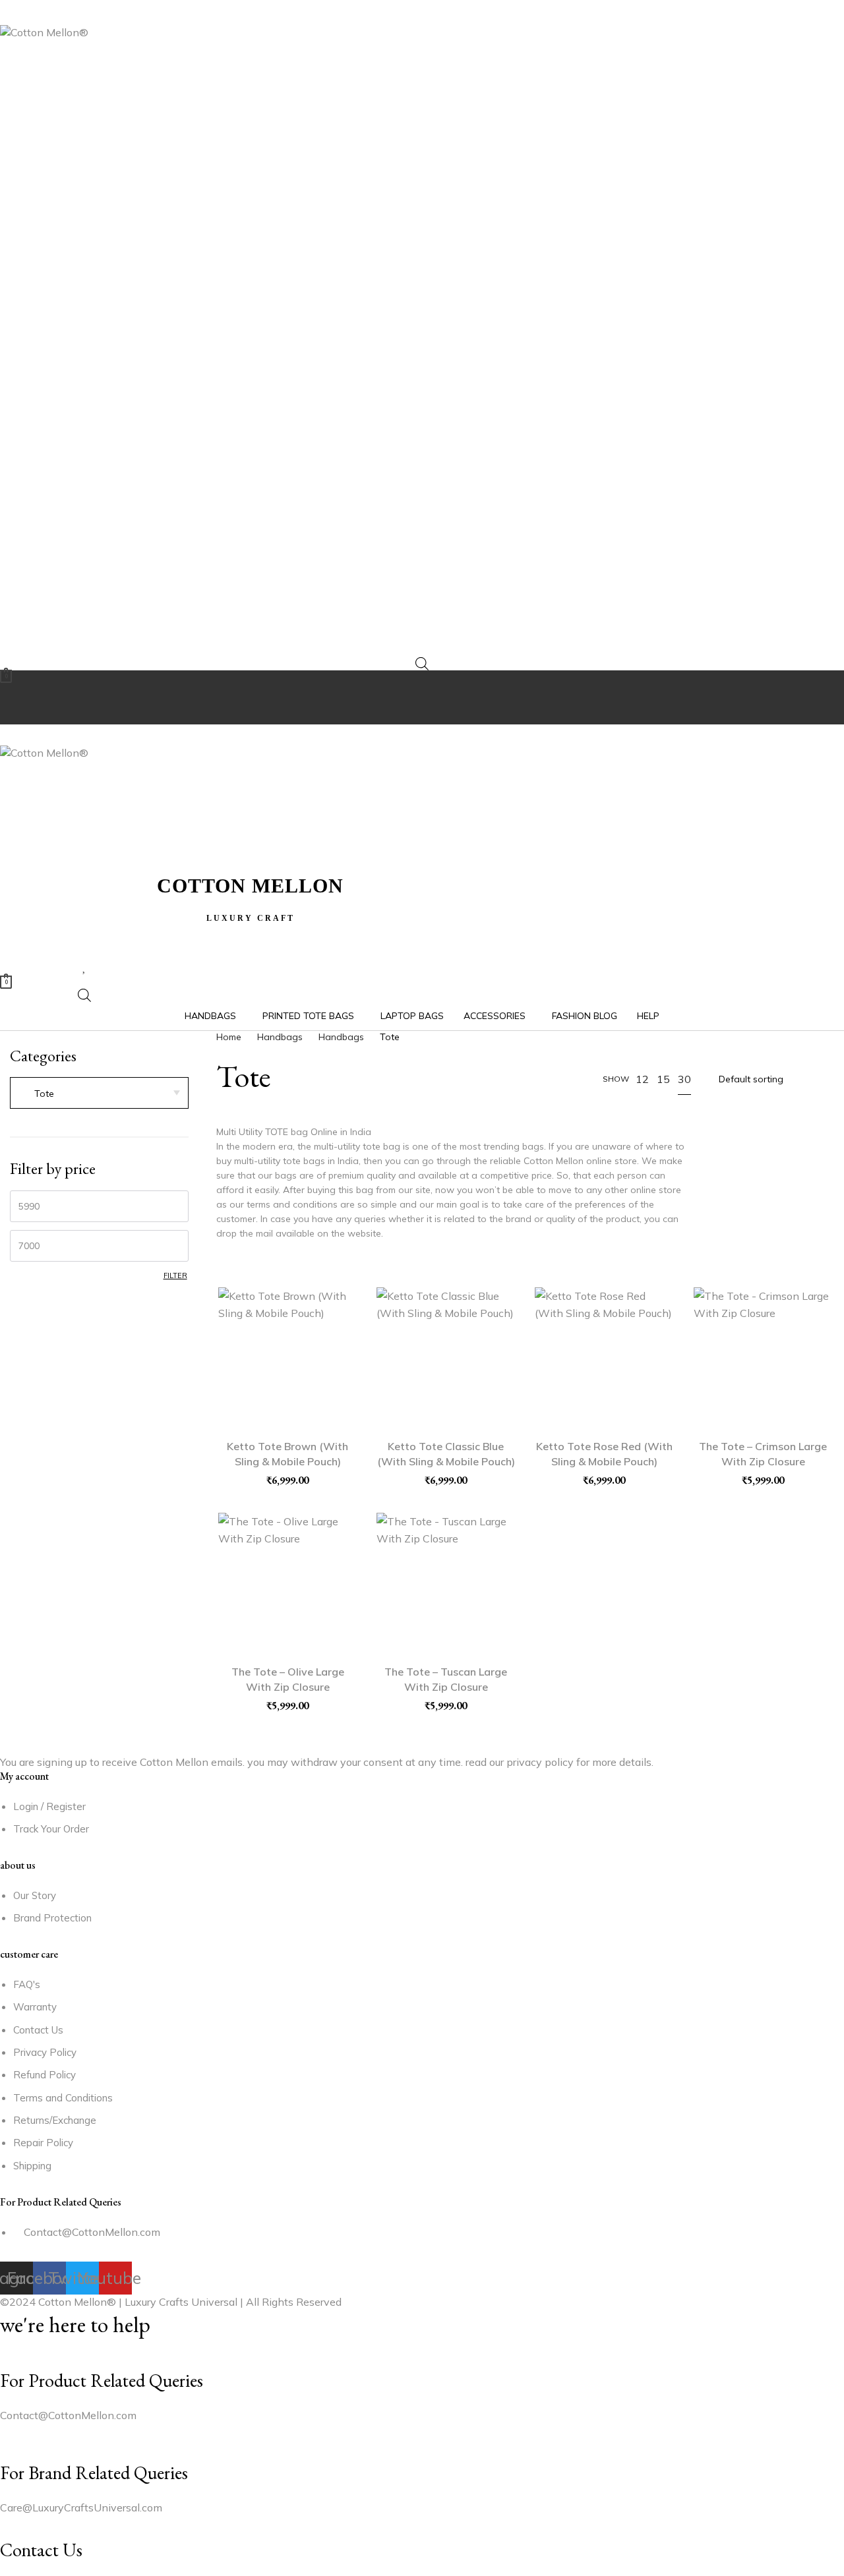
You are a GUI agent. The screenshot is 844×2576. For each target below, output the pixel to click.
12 (642, 1079)
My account (24, 1776)
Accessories (495, 1016)
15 (663, 1079)
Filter (175, 1275)
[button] (422, 13)
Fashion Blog (585, 1016)
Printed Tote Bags (308, 1016)
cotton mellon (250, 886)
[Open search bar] (422, 663)
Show (616, 1079)
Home (229, 1037)
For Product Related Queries (102, 2380)
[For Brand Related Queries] (4, 2452)
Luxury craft (251, 918)
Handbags (210, 1016)
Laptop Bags (412, 1016)
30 (684, 1079)
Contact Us (41, 2550)
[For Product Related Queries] (4, 2360)
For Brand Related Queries (94, 2473)
